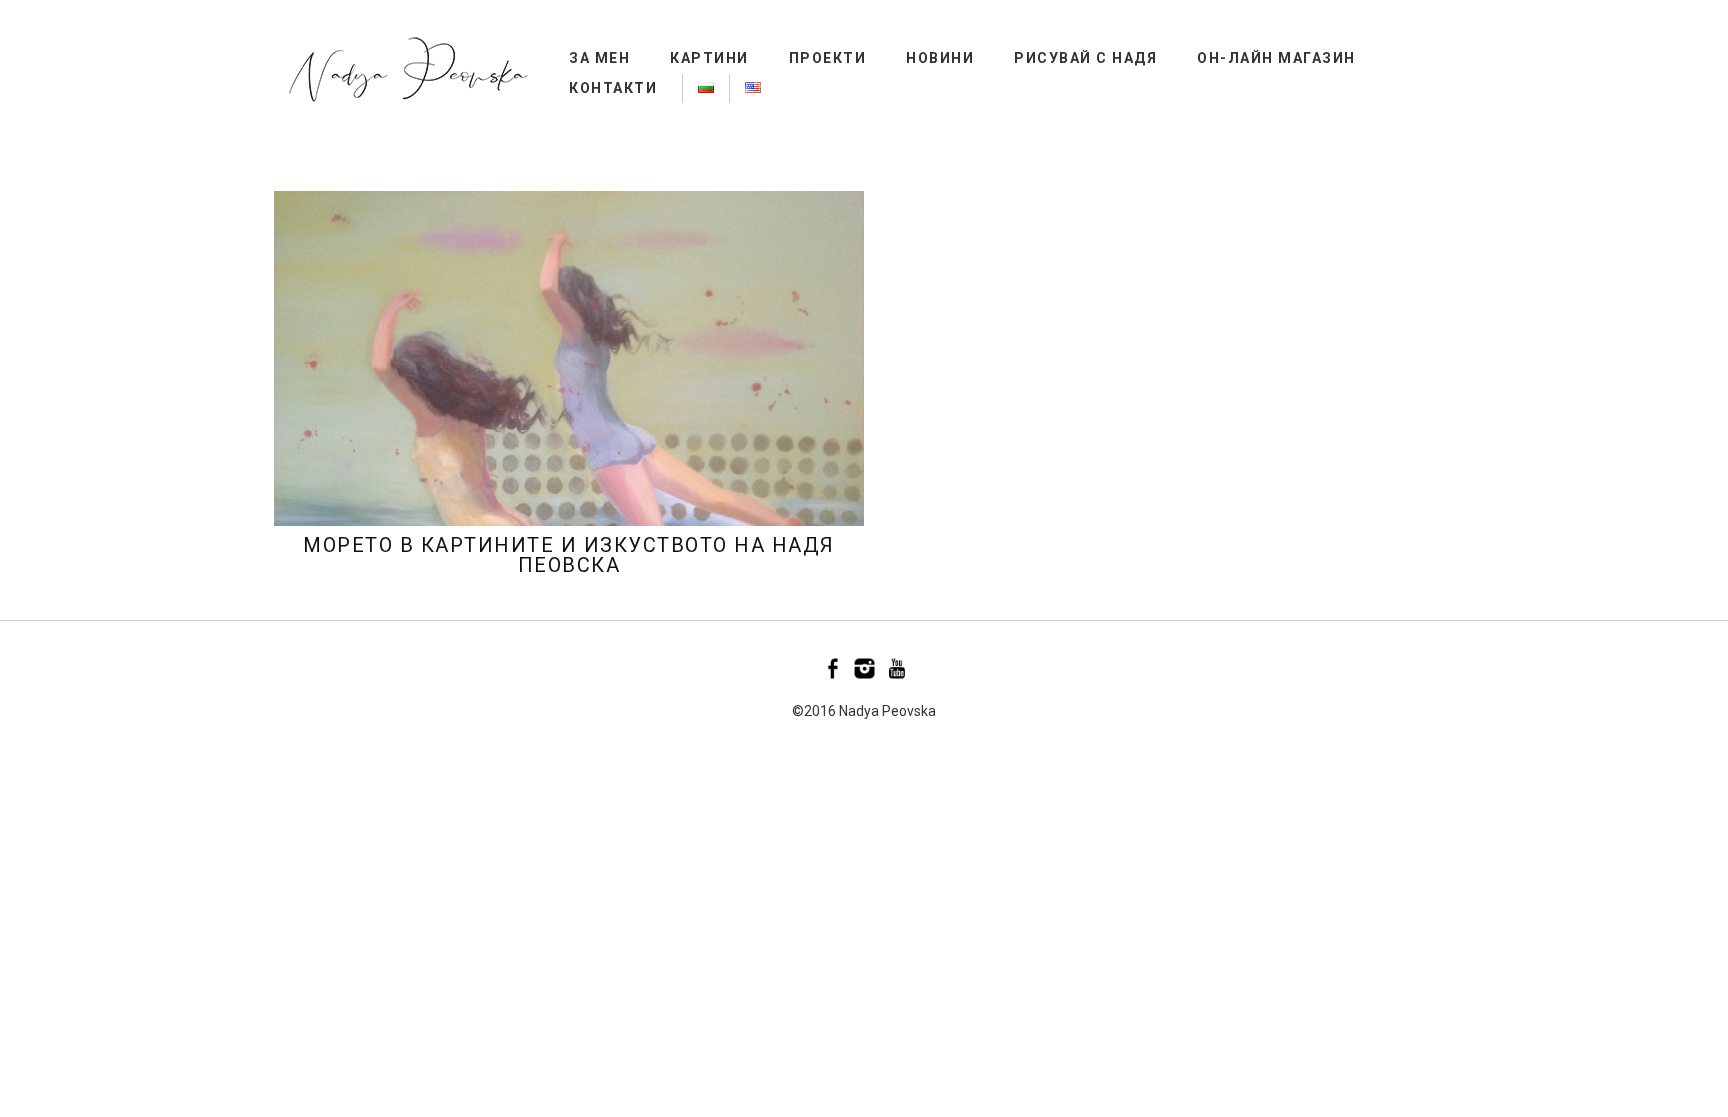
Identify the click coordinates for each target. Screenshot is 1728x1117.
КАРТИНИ (709, 58)
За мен (599, 58)
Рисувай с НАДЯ (1085, 58)
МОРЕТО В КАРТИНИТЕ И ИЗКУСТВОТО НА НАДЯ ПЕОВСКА (569, 555)
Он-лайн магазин (1276, 58)
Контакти (613, 88)
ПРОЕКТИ (828, 58)
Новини (940, 58)
